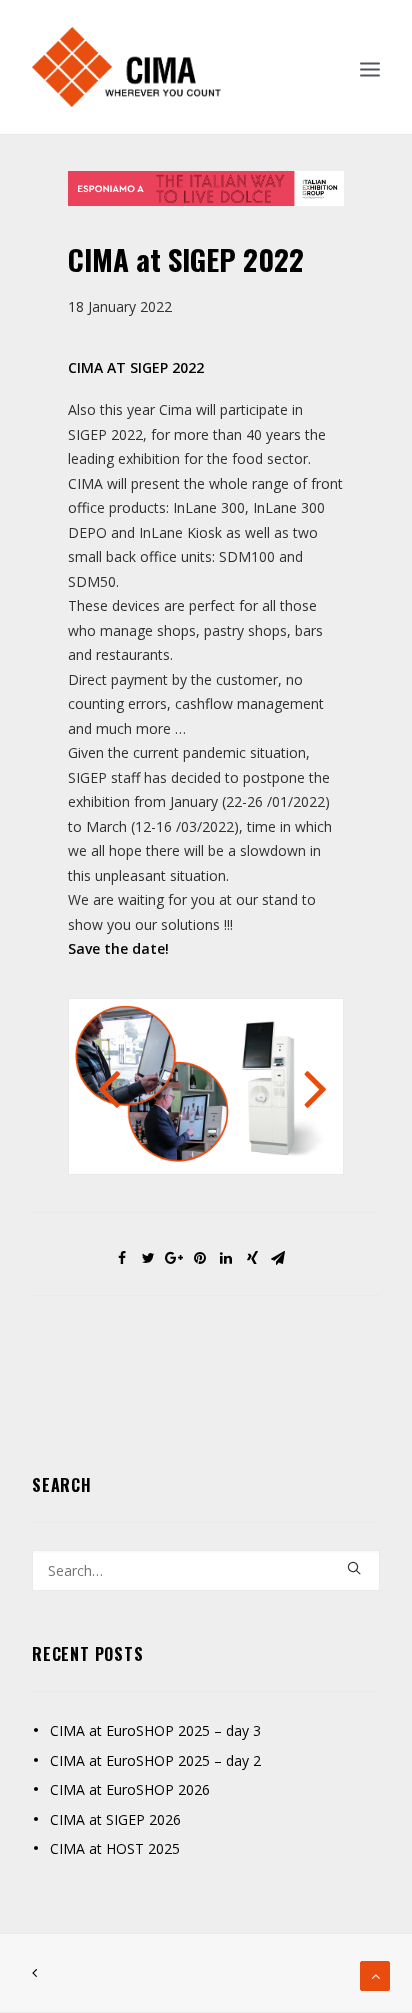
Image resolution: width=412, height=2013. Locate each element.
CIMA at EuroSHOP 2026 (130, 1789)
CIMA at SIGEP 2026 (115, 1819)
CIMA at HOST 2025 (115, 1848)
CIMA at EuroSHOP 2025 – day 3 (155, 1730)
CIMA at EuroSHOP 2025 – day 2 (155, 1760)
